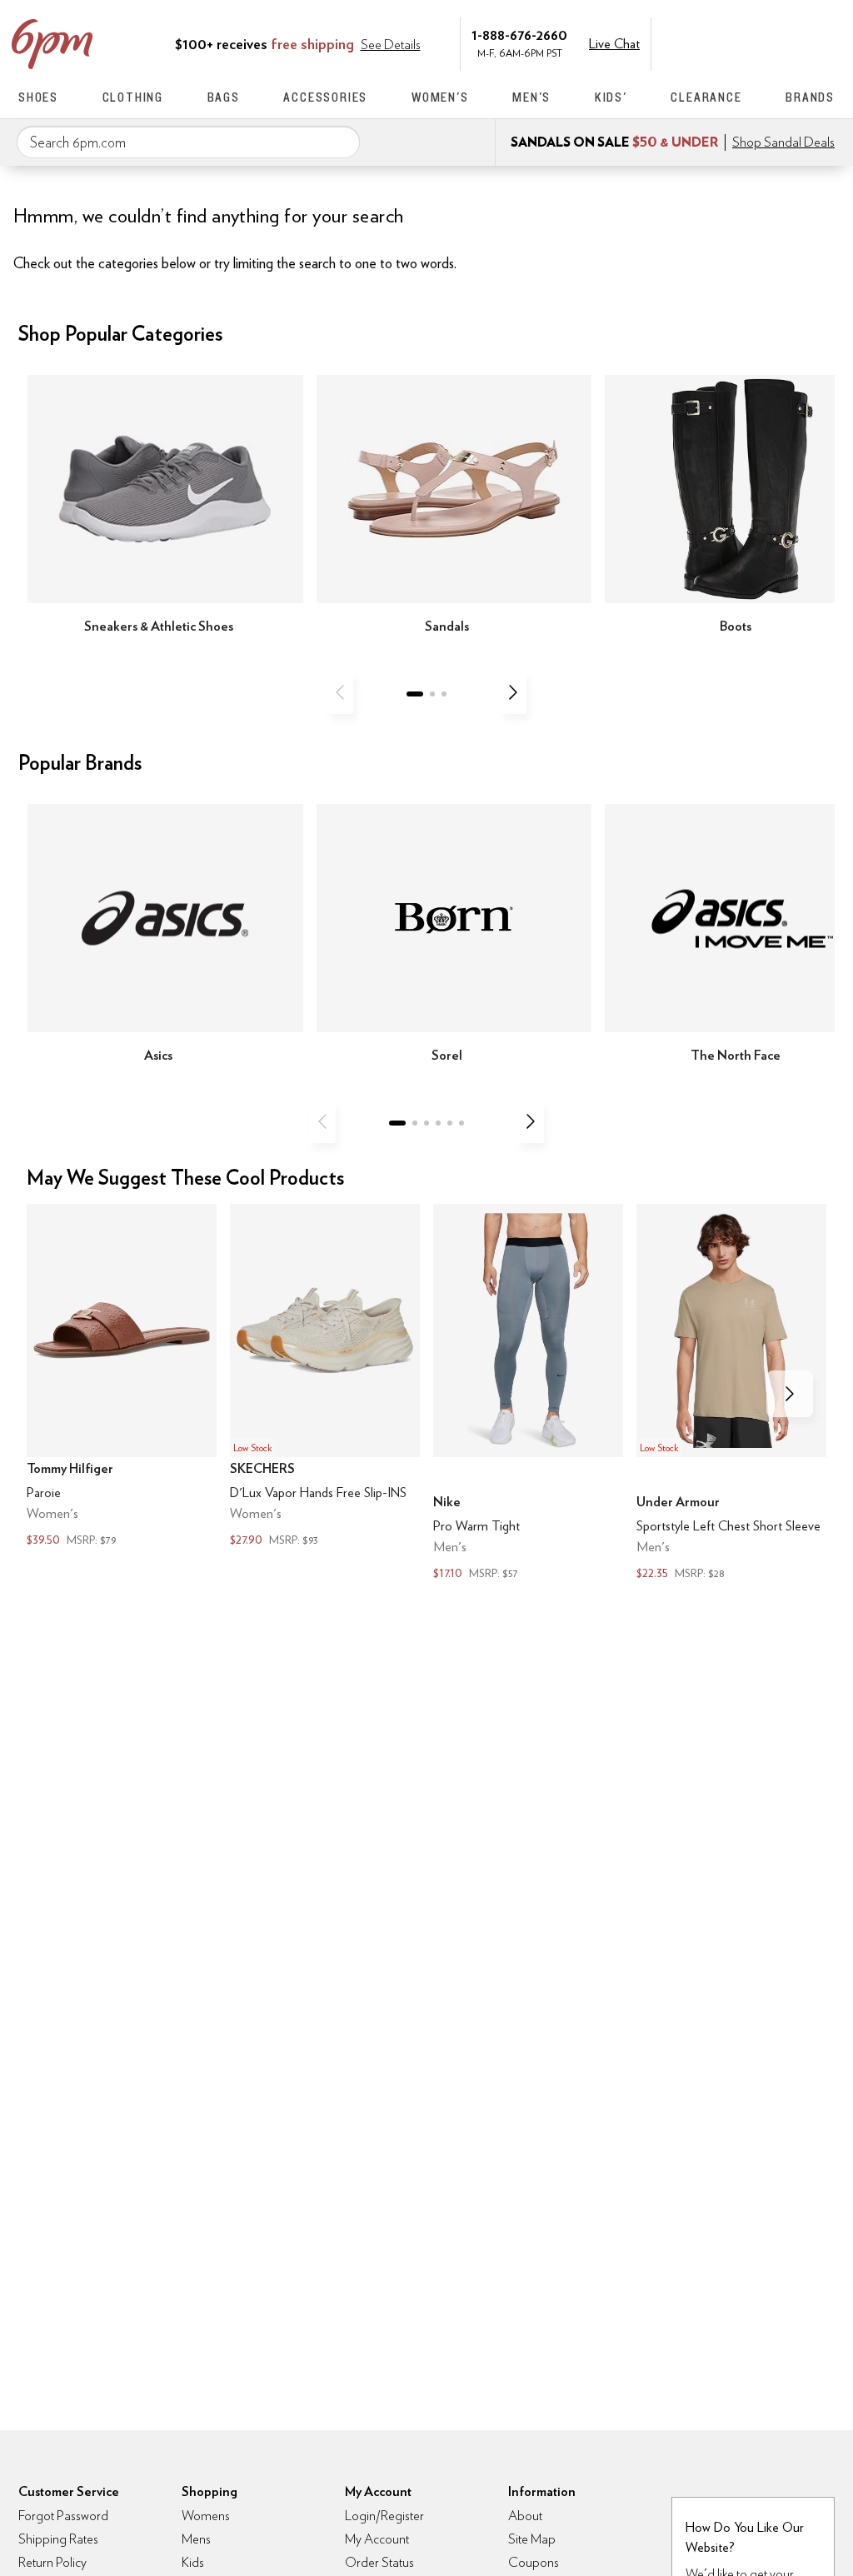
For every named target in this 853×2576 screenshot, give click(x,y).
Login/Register (384, 2516)
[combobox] (188, 142)
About (525, 2516)
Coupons (534, 2562)
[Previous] (340, 692)
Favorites (791, 42)
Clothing (133, 97)
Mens (196, 2539)
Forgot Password (63, 2516)
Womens (206, 2516)
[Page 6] (461, 1123)
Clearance (706, 97)
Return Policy (52, 2562)
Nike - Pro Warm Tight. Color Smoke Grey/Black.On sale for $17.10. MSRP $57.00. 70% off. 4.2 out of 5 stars (528, 1394)
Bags (224, 97)
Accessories (325, 97)
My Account (721, 42)
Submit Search (341, 142)
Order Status (379, 2562)
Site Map (532, 2539)
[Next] (513, 692)
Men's (531, 97)
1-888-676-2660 (519, 35)
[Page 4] (438, 1123)
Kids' (611, 97)
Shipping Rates (58, 2539)
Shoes (38, 97)
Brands (810, 97)
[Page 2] (432, 694)
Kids (193, 2562)
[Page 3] (444, 694)
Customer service (756, 42)
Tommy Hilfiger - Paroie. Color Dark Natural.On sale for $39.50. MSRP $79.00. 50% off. (122, 1378)
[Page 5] (450, 1123)
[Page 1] (415, 694)
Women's (440, 97)
